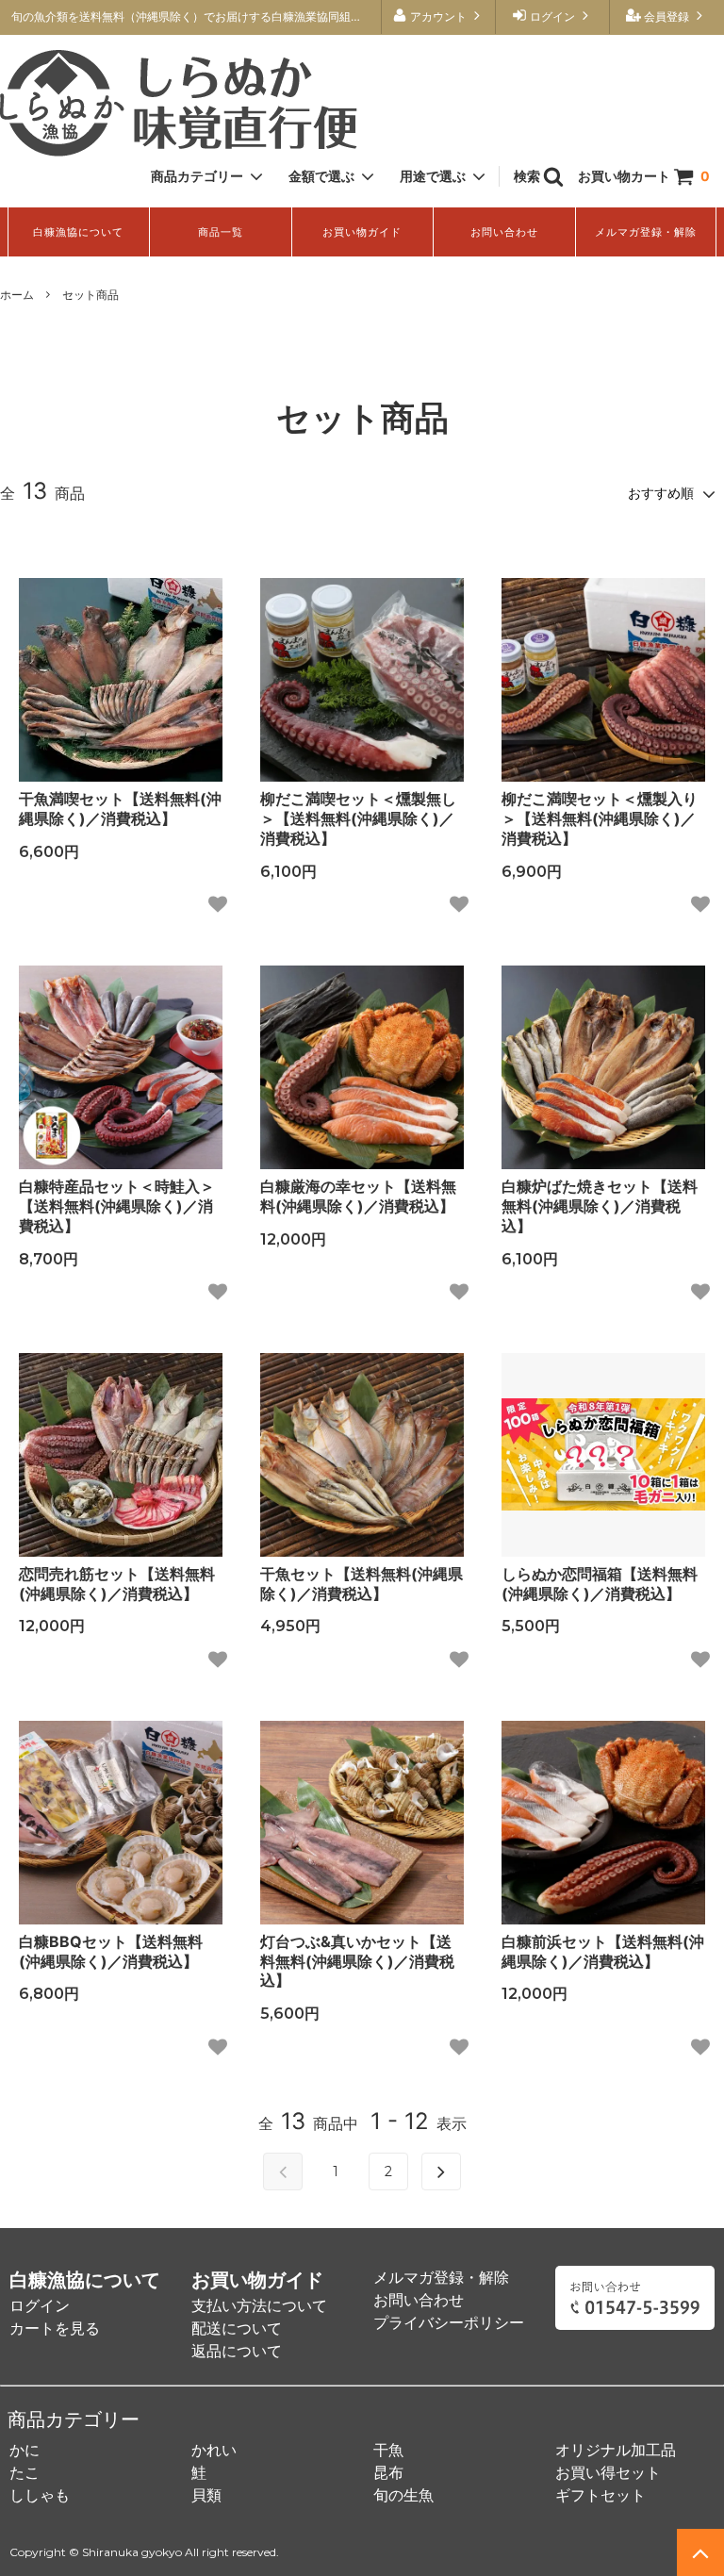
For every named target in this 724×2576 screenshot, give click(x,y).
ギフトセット (601, 2495)
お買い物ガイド (362, 232)
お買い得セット (608, 2472)
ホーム (17, 295)
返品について (237, 2351)
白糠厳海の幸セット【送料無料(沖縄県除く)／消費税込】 (358, 1196)
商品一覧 (221, 232)
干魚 (388, 2450)
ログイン (552, 17)
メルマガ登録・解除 (646, 232)
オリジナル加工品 (616, 2450)
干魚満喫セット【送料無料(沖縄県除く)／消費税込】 (120, 809)
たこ (25, 2472)
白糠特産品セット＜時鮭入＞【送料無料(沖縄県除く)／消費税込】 (117, 1206)
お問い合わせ (504, 232)
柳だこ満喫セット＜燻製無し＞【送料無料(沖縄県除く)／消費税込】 (358, 818)
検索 (528, 176)
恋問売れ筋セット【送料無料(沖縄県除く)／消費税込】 (117, 1584)
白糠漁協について (78, 232)
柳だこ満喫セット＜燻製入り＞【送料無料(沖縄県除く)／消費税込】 (600, 818)
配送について (237, 2328)
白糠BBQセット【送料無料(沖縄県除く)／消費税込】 (111, 1951)
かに (25, 2450)
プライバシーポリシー (449, 2322)
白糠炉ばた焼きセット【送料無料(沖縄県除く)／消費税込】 (600, 1206)
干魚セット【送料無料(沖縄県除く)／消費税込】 (362, 1584)
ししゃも (40, 2495)
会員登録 (666, 17)
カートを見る (55, 2328)
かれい (214, 2450)
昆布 (388, 2472)
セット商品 (90, 295)
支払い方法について (259, 2305)
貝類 (206, 2495)
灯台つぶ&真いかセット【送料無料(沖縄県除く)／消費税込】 (357, 1961)
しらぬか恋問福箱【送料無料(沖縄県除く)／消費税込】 (600, 1584)
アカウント (438, 17)
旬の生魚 (403, 2495)
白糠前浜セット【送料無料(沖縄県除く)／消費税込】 (603, 1951)
